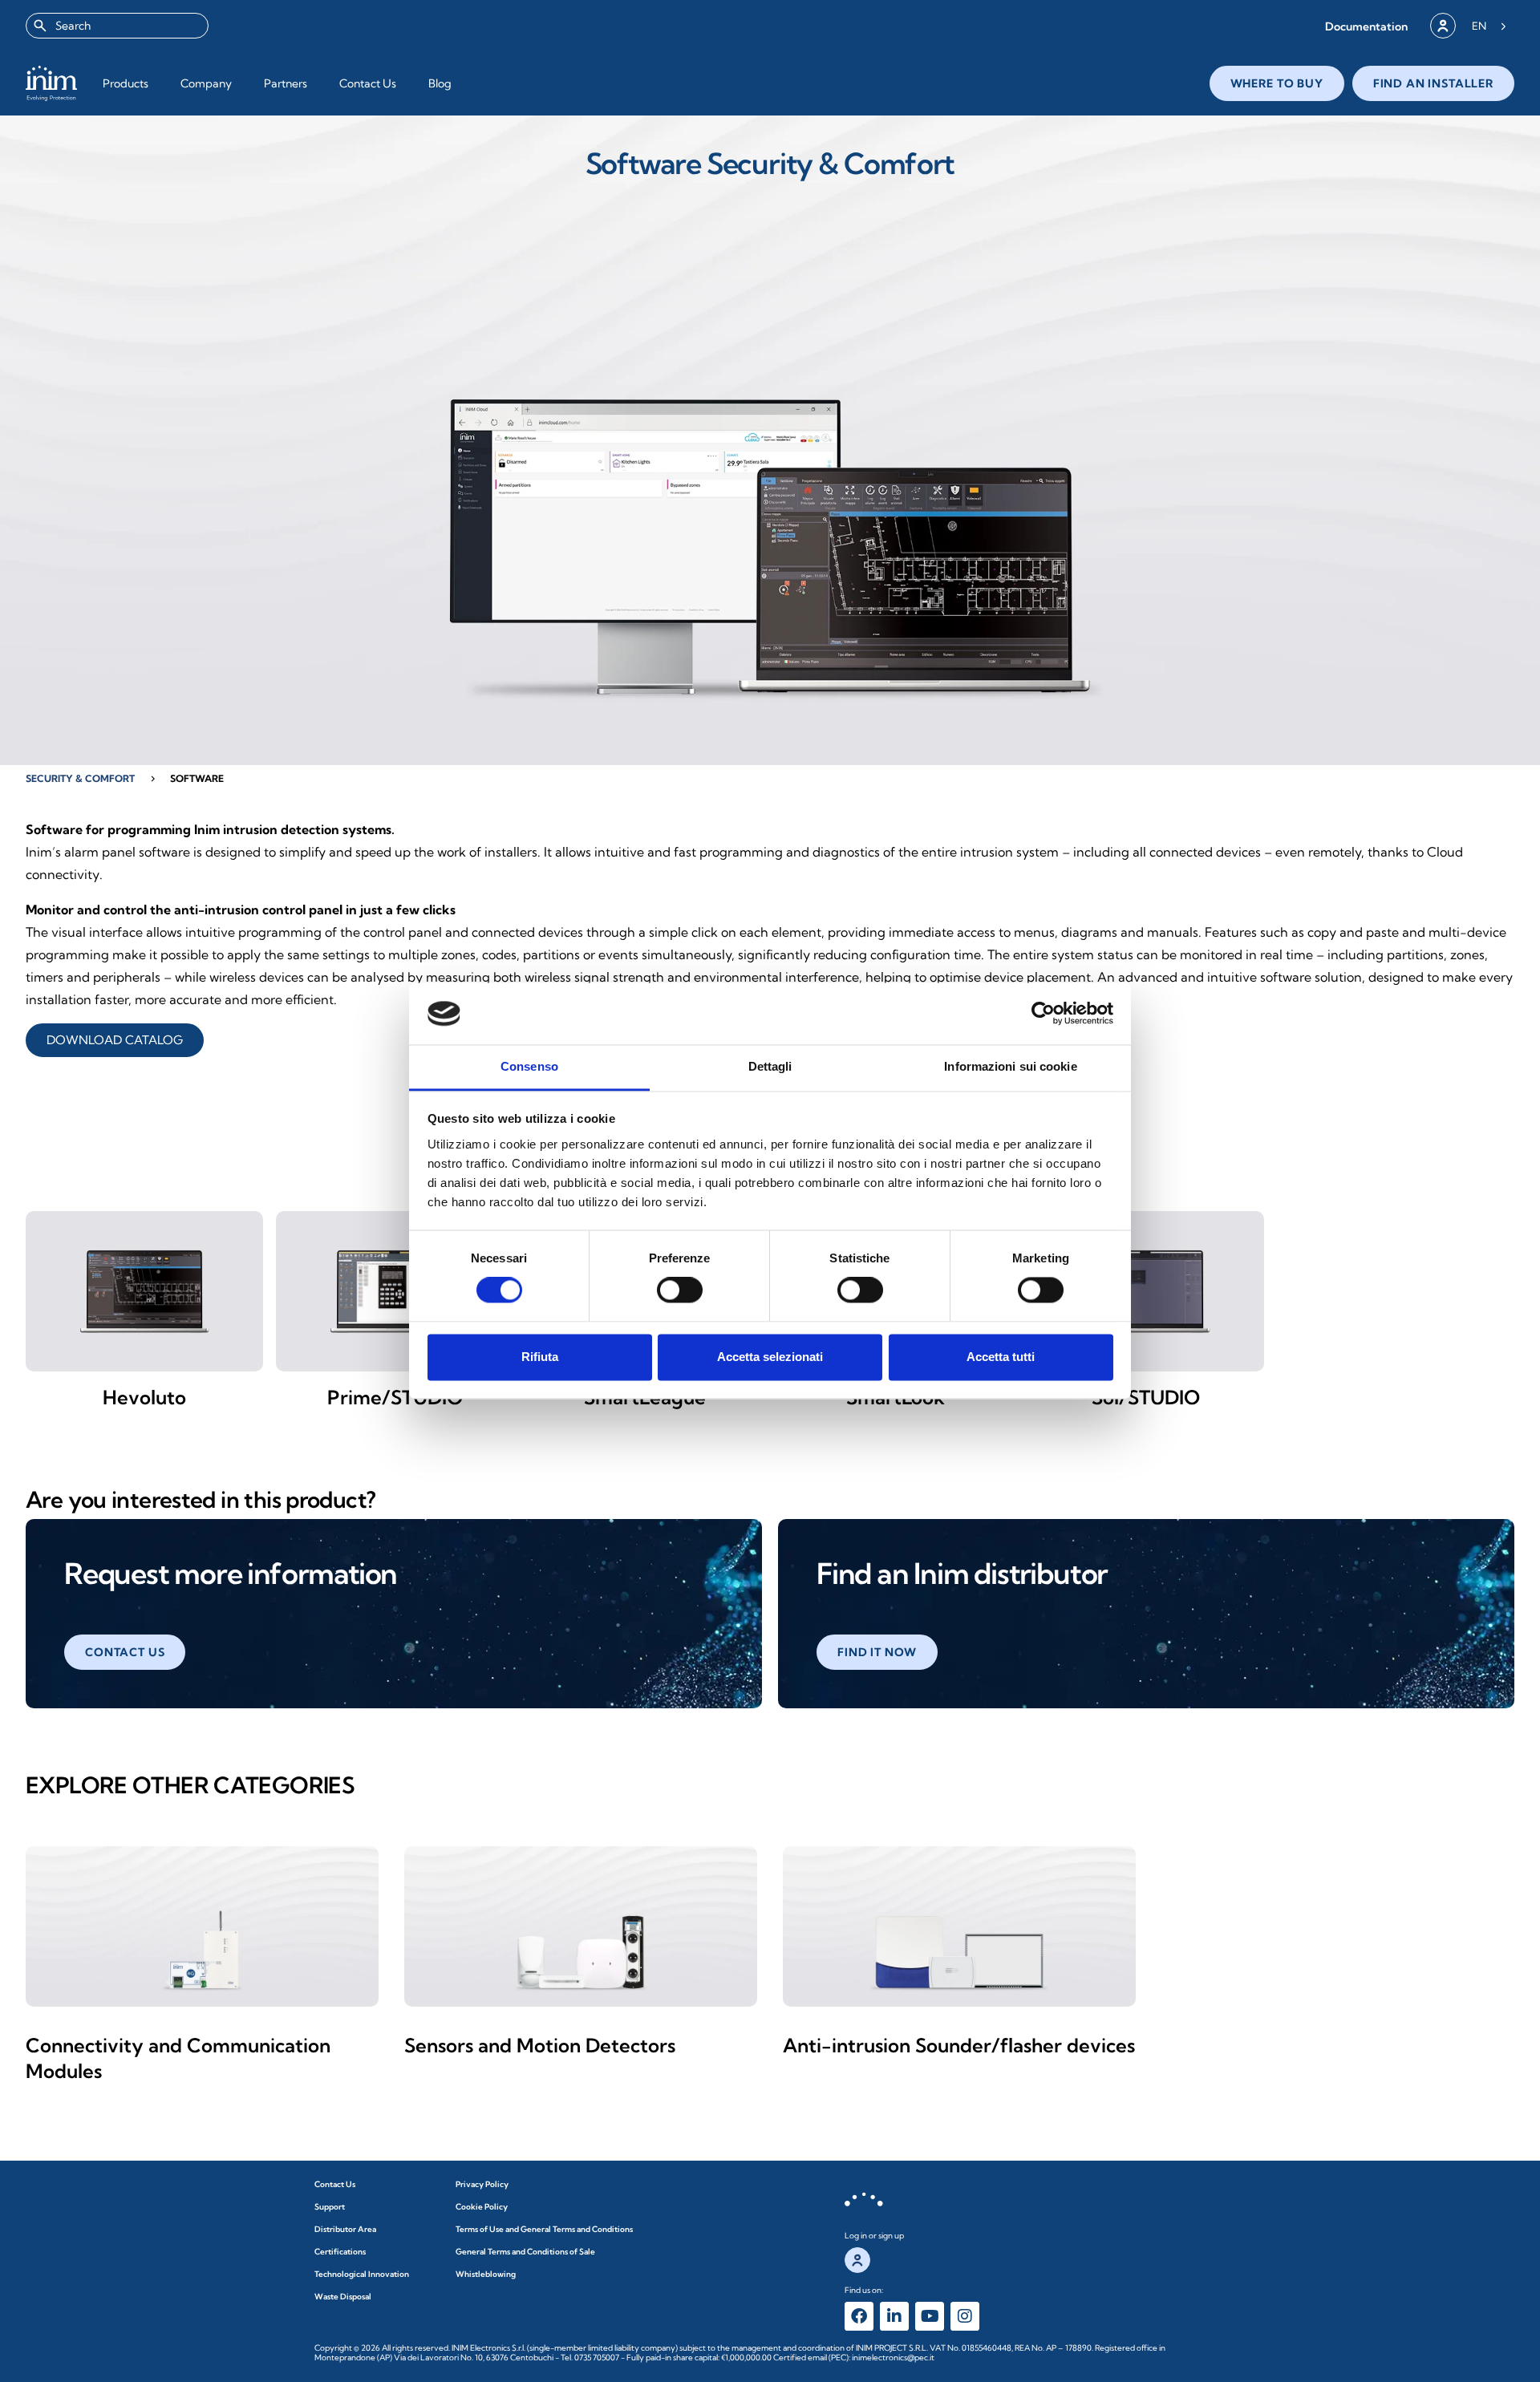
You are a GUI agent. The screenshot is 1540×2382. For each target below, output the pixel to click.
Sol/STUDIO (1146, 1397)
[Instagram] (965, 2316)
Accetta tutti (1001, 1357)
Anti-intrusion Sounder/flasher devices (959, 2045)
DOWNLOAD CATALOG (115, 1040)
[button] (1366, 26)
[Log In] (1443, 26)
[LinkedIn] (894, 2316)
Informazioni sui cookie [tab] (1010, 1066)
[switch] (680, 1290)
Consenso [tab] (529, 1066)
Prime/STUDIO (395, 1397)
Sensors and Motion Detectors (540, 2045)
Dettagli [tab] (770, 1066)
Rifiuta (540, 1357)
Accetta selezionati (770, 1357)
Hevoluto (144, 1397)
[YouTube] (930, 2316)
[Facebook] (859, 2316)
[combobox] (117, 26)
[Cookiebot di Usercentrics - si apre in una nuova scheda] (1043, 1014)
